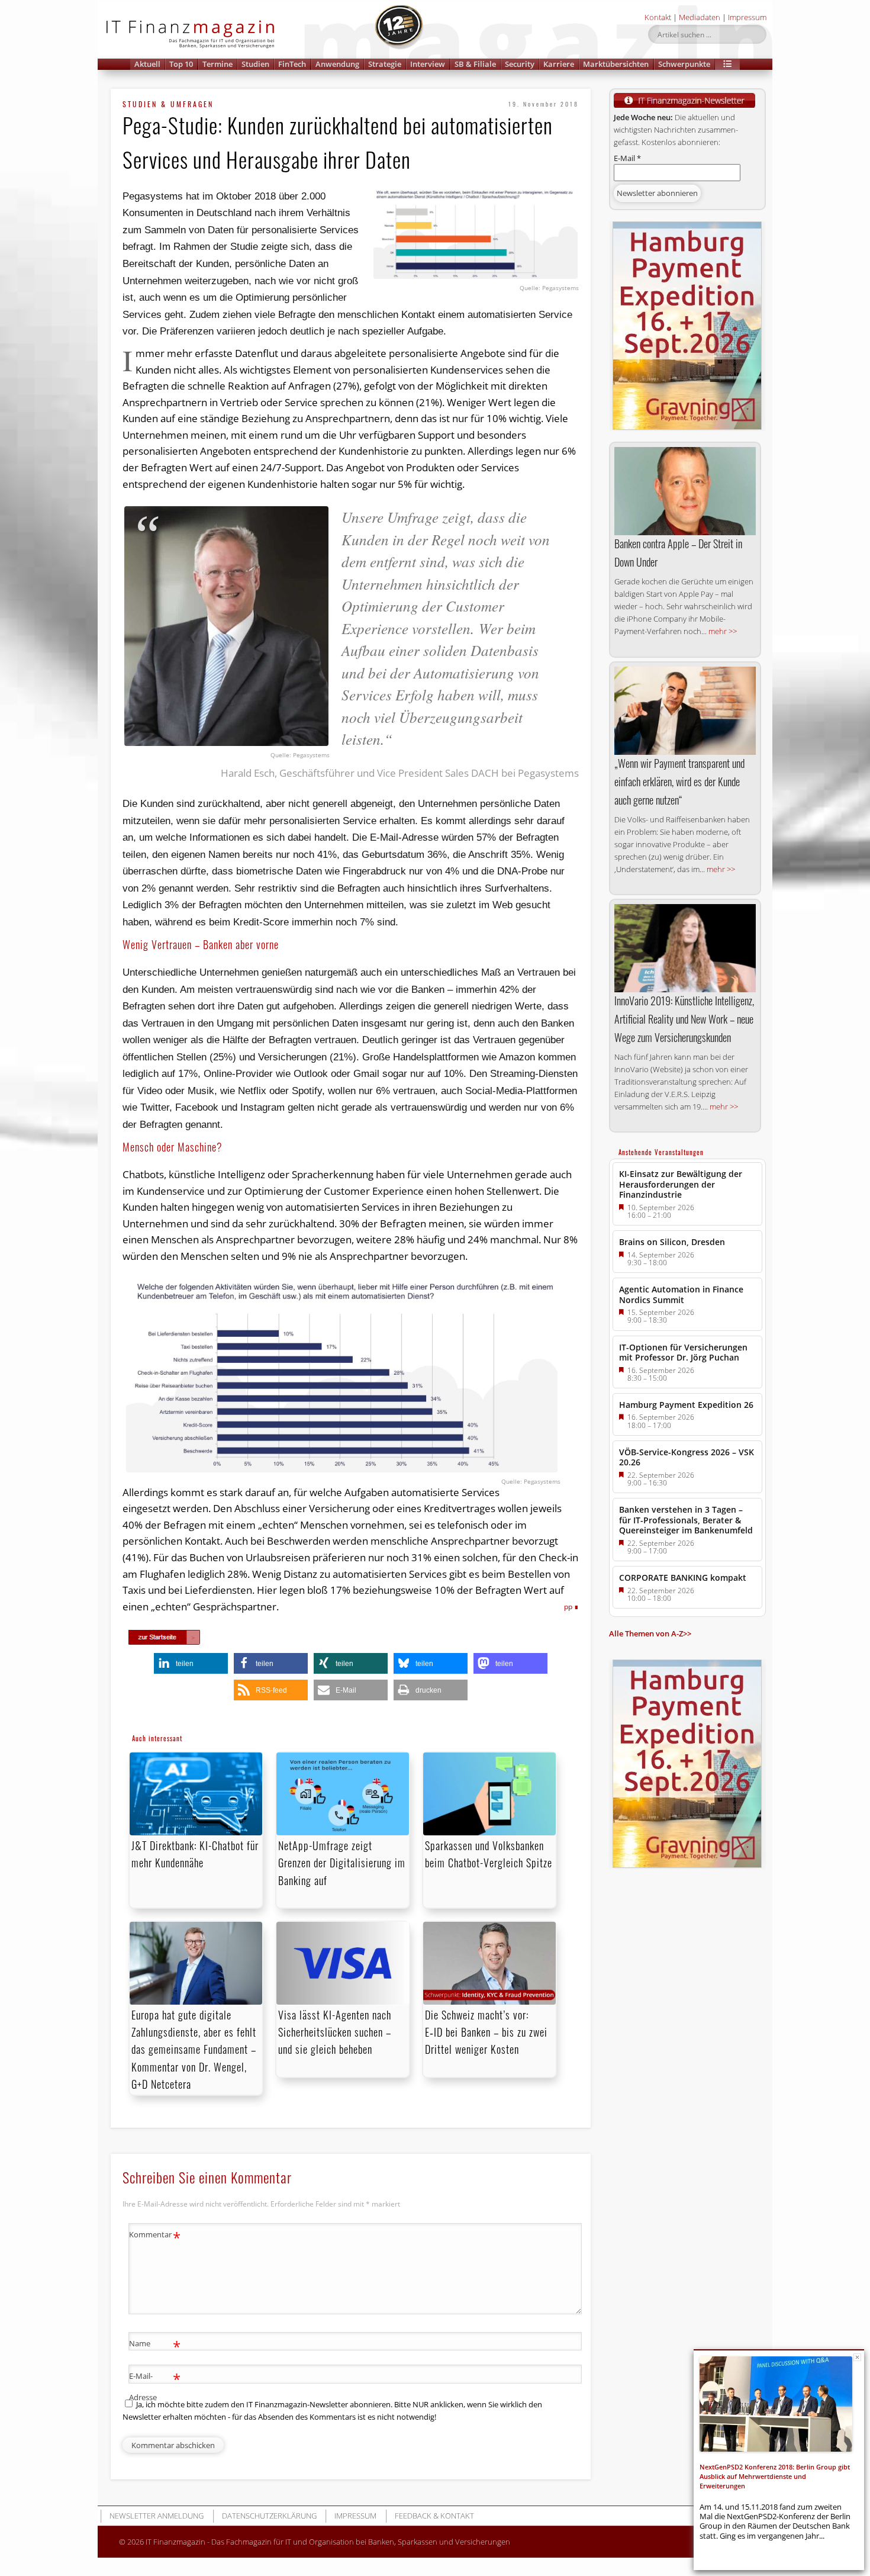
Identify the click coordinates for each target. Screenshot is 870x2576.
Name (155, 2345)
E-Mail (627, 158)
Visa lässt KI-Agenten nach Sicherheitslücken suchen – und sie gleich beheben (335, 2032)
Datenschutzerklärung (269, 2516)
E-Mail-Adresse (155, 2386)
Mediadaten (700, 17)
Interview (428, 64)
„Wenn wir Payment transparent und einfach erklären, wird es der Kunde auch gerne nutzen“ (679, 782)
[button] (727, 64)
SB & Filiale (475, 64)
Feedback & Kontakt (434, 2516)
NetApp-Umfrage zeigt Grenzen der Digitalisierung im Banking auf (342, 1863)
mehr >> (723, 631)
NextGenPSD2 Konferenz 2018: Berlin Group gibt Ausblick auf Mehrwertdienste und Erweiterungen (775, 2477)
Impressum (747, 17)
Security (520, 64)
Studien (255, 64)
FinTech (292, 64)
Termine (217, 64)
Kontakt (658, 17)
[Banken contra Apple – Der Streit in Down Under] (685, 491)
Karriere (559, 64)
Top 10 (181, 64)
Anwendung (337, 64)
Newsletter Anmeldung (157, 2516)
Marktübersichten (616, 64)
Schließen (857, 2357)
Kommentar (155, 2236)
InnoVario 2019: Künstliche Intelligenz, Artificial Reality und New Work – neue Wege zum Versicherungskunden (684, 1019)
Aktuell (147, 64)
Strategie (385, 64)
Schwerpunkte (684, 64)
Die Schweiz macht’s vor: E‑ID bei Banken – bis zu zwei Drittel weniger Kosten (486, 2032)
